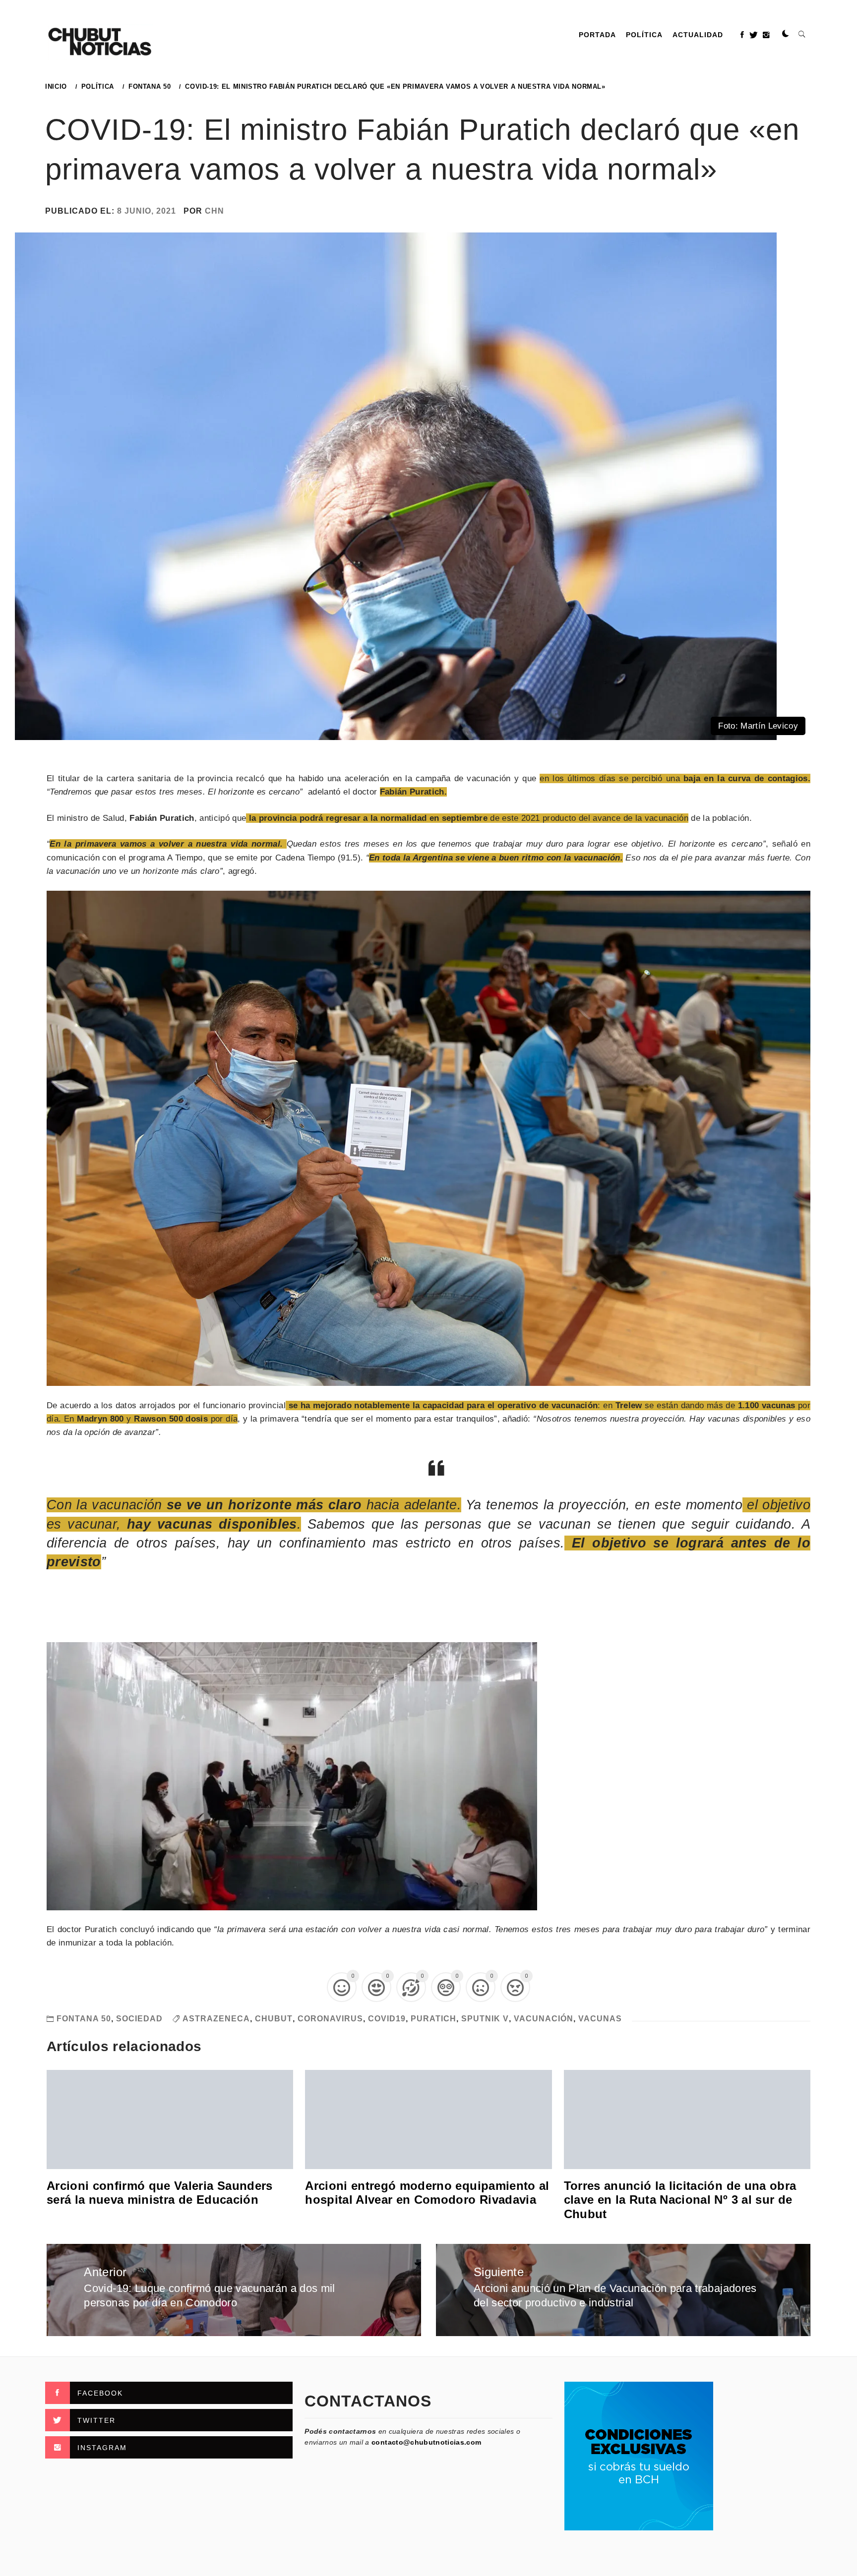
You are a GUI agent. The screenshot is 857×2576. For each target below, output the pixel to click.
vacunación (544, 2019)
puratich (433, 2019)
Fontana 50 (84, 2019)
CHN (214, 211)
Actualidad (698, 35)
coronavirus (330, 2019)
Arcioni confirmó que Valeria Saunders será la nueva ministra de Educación (160, 2193)
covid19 (387, 2019)
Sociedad (139, 2019)
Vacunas (600, 2019)
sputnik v (485, 2019)
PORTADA (597, 35)
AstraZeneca (216, 2019)
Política (644, 35)
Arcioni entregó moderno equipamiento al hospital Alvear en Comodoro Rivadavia (427, 2193)
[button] (786, 34)
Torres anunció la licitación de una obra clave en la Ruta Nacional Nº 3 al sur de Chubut (680, 2200)
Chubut (274, 2019)
